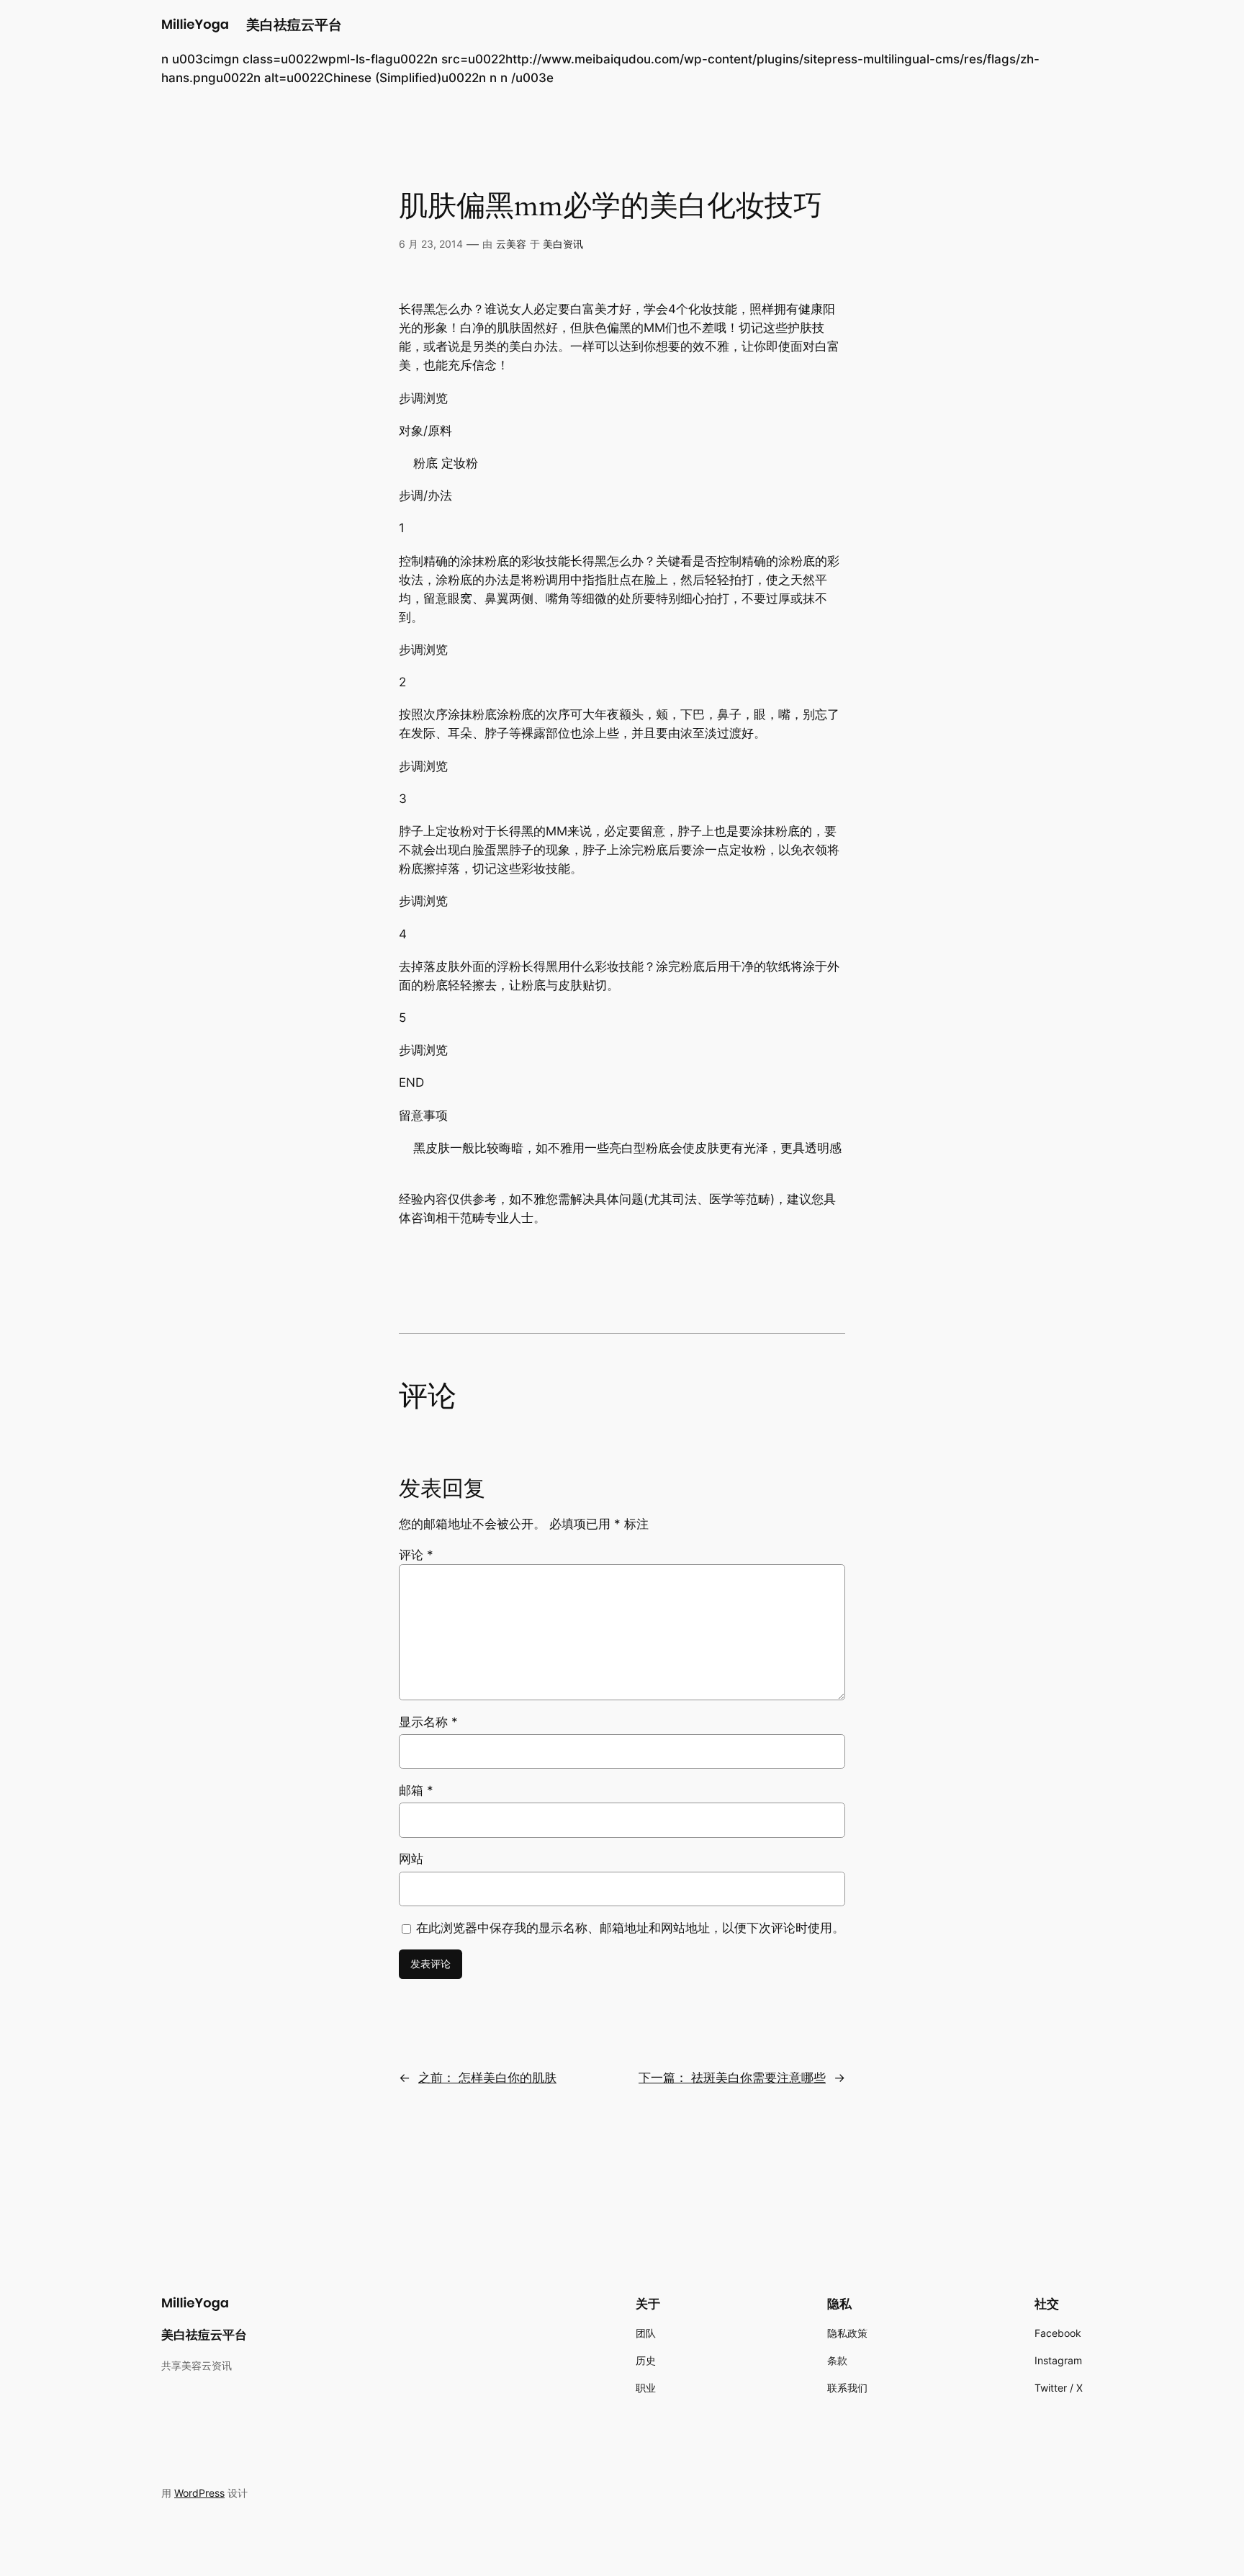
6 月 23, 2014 (431, 244)
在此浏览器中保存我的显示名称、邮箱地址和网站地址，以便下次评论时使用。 (630, 1928)
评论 (416, 1555)
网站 (411, 1859)
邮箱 (416, 1790)
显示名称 (428, 1722)
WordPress (199, 2493)
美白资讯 (563, 244)
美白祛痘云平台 (294, 24)
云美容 (511, 244)
